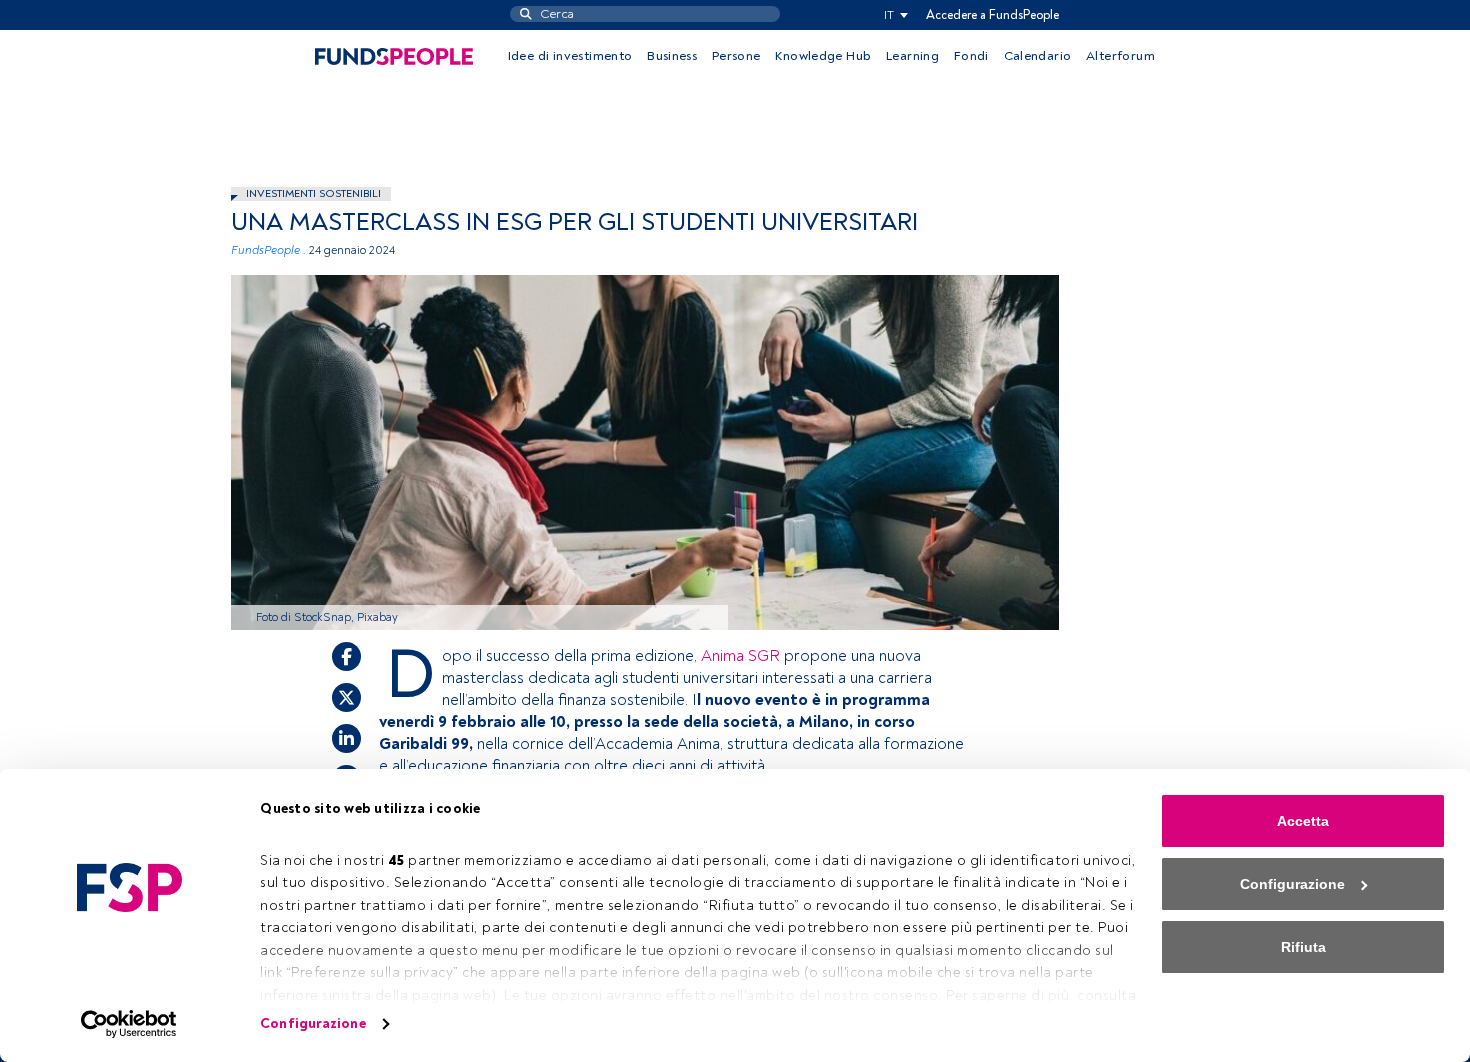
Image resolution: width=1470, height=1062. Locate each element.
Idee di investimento (570, 56)
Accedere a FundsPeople (992, 15)
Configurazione (312, 1023)
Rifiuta (1303, 947)
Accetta (1303, 821)
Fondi (971, 56)
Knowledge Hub (823, 56)
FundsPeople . (268, 250)
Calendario (1038, 56)
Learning (912, 56)
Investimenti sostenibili (313, 193)
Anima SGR (740, 656)
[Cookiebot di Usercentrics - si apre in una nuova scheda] (129, 1024)
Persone (736, 56)
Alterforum (1120, 56)
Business (672, 56)
